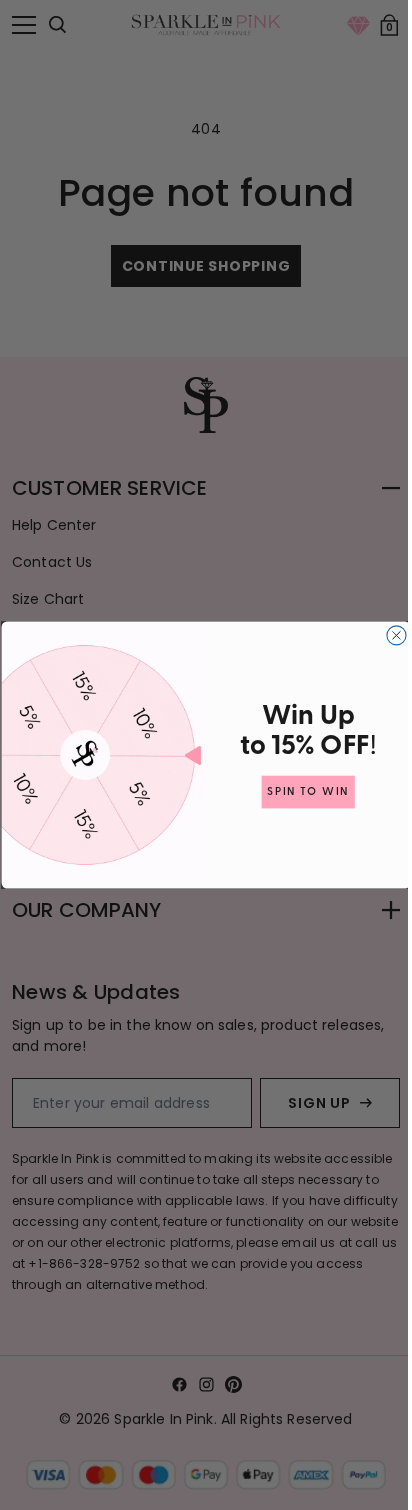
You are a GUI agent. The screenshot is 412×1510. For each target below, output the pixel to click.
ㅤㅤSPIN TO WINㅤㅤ (301, 791)
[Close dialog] (388, 635)
